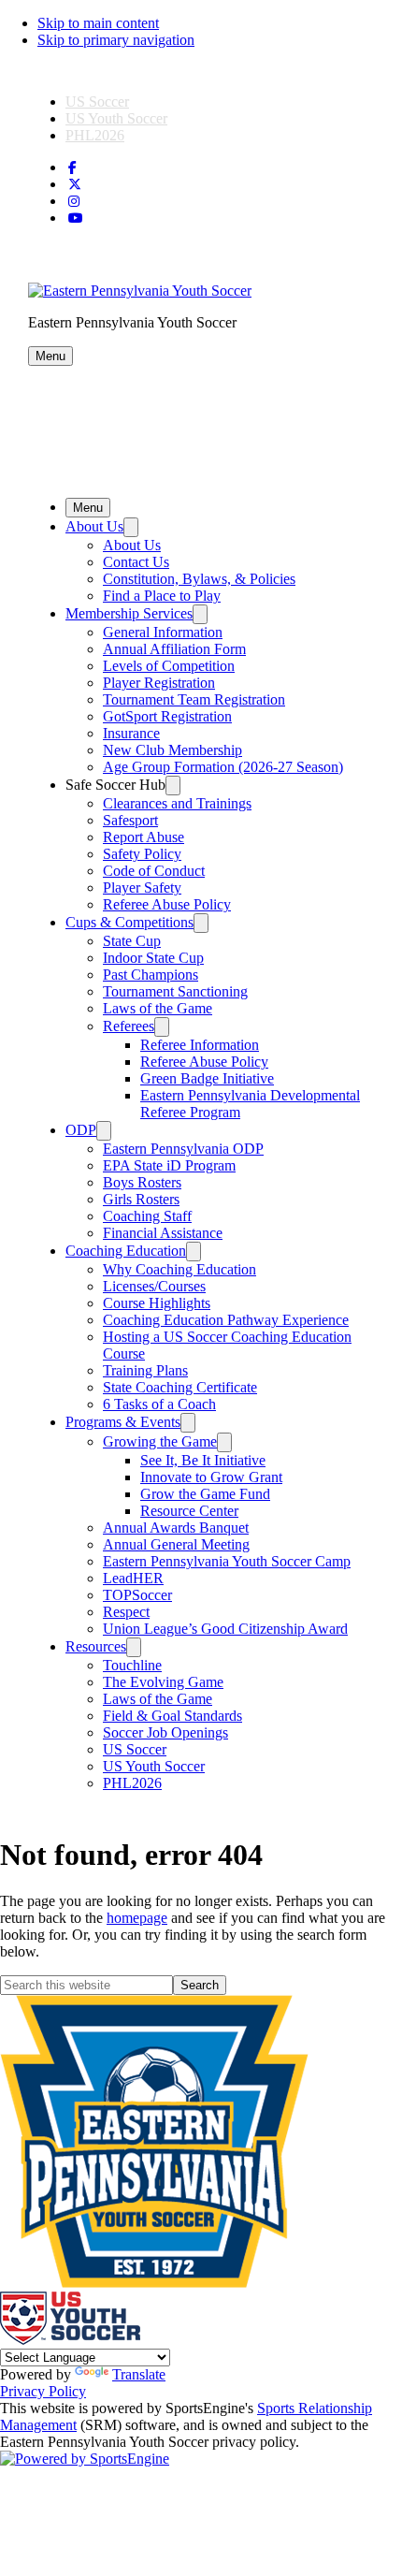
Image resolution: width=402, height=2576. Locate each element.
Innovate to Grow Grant (211, 1477)
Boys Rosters (142, 1182)
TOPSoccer (137, 1595)
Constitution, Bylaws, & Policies (199, 579)
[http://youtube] (76, 218)
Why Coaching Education (179, 1269)
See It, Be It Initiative (203, 1460)
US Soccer (97, 102)
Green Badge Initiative (207, 1078)
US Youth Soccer (116, 118)
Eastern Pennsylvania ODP (183, 1149)
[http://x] (75, 185)
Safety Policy (142, 854)
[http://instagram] (74, 202)
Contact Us (136, 562)
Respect (126, 1612)
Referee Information (200, 1045)
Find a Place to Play (162, 596)
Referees (129, 1026)
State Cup (132, 941)
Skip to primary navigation (116, 40)
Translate (139, 2374)
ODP (81, 1130)
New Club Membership (172, 750)
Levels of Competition (169, 666)
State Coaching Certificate (180, 1387)
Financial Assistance (163, 1233)
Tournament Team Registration (194, 699)
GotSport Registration (167, 716)
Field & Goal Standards (172, 1716)
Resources (96, 1646)
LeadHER (133, 1578)
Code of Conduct (154, 871)
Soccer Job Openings (165, 1732)
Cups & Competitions (129, 922)
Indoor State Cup (153, 958)
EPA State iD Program (169, 1165)
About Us (94, 526)
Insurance (131, 733)
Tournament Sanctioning (175, 991)
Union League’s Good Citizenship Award (225, 1629)
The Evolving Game (163, 1682)
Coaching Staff (147, 1216)
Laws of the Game (158, 1008)
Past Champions (151, 975)
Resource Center (189, 1511)
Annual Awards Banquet (176, 1528)
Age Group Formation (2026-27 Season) (223, 767)
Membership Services (129, 613)
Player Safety (142, 888)
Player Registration (159, 683)
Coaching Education (126, 1251)
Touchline (132, 1665)
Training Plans (145, 1370)
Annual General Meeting (176, 1544)
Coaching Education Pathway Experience (226, 1320)
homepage (137, 1918)
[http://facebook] (72, 168)
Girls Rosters (141, 1199)
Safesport (130, 820)
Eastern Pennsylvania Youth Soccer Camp (227, 1561)
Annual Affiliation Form (174, 649)
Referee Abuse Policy (167, 904)
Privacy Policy (43, 2391)
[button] (50, 356)
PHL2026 (95, 135)
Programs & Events (123, 1422)
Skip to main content (98, 23)
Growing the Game (160, 1441)
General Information (163, 632)
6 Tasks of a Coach (159, 1404)
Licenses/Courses (154, 1286)
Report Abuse (144, 837)
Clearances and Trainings (177, 803)
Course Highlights (157, 1303)
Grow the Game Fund (205, 1494)
